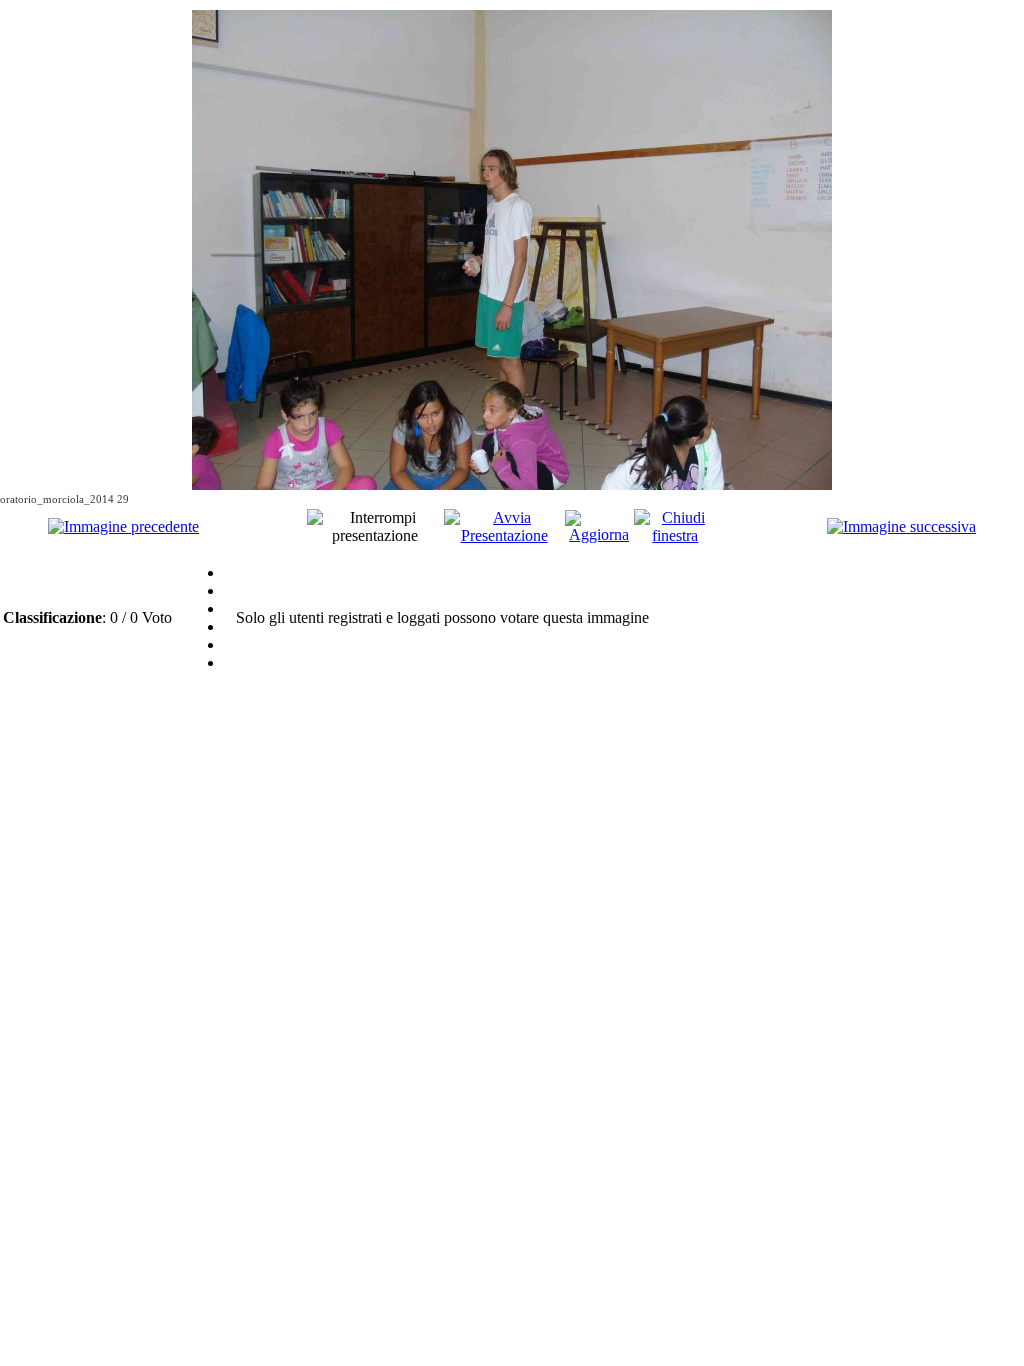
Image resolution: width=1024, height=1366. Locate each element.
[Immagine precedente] (123, 526)
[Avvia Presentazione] (504, 535)
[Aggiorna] (599, 534)
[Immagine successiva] (901, 526)
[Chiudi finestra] (675, 535)
